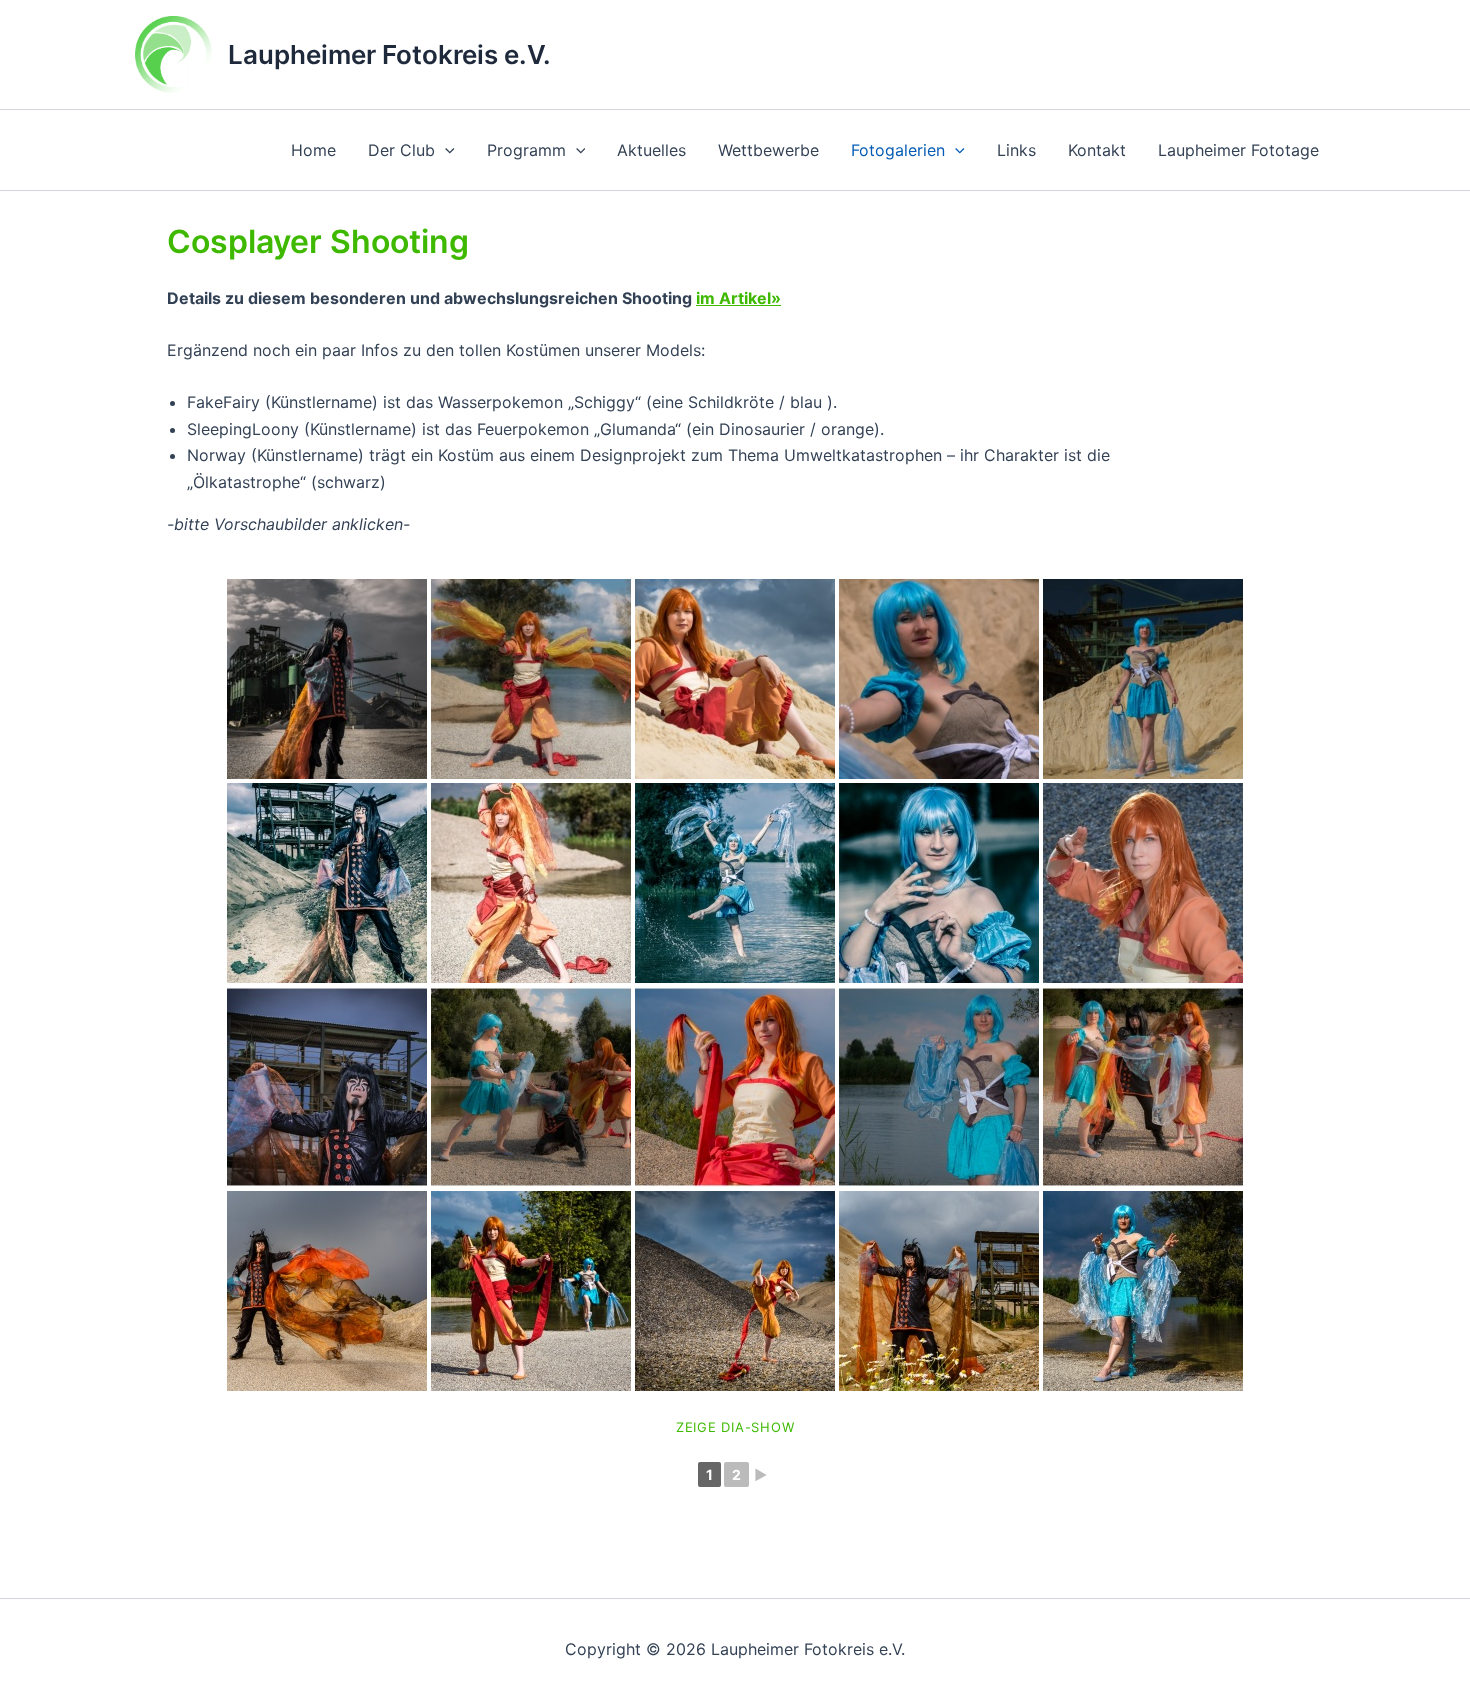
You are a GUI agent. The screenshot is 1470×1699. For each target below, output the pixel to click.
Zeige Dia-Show (735, 1427)
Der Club (401, 150)
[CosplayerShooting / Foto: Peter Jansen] (327, 1291)
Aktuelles (651, 150)
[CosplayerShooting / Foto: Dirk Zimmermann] (327, 883)
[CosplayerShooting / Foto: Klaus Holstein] (327, 1087)
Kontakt (1097, 150)
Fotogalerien (898, 150)
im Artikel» (738, 298)
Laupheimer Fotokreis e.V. (389, 54)
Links (1016, 150)
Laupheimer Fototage (1238, 150)
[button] (445, 150)
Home (313, 150)
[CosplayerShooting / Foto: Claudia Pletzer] (327, 679)
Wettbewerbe (768, 150)
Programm (526, 150)
